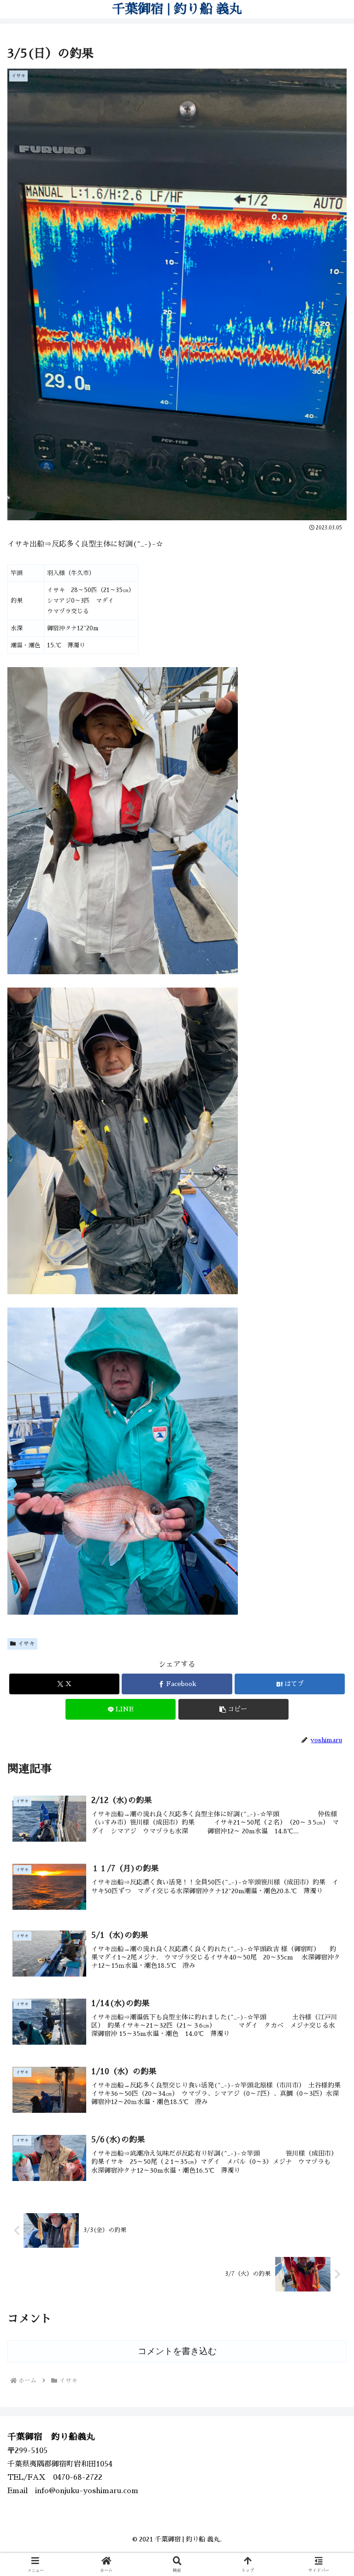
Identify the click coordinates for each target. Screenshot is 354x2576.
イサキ (26, 1644)
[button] (233, 1709)
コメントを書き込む (177, 2351)
